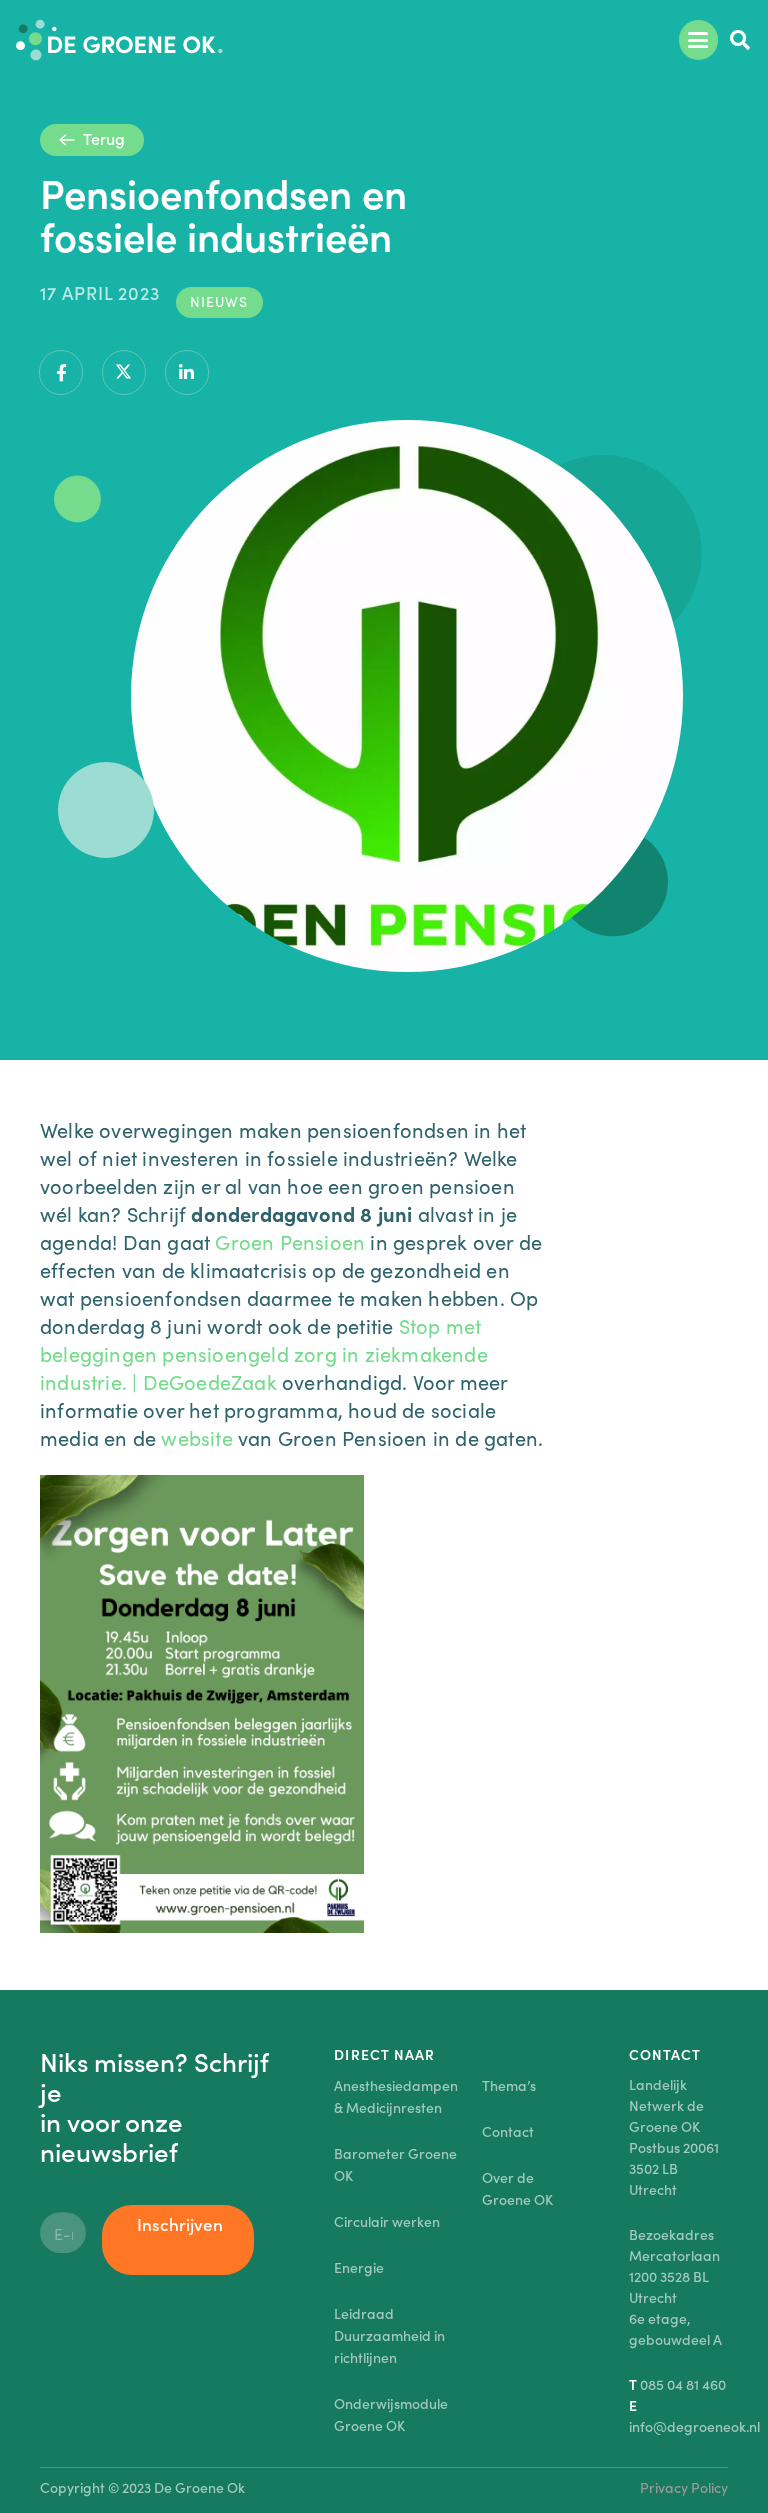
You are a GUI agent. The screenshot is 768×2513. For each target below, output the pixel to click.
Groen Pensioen (290, 1241)
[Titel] (119, 40)
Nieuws (219, 301)
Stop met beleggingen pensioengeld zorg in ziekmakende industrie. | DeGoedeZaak (264, 1353)
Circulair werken (387, 2221)
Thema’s (509, 2085)
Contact (508, 2131)
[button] (698, 40)
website (196, 1437)
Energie (359, 2267)
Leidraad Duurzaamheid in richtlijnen (389, 2335)
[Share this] (61, 372)
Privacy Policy (684, 2487)
